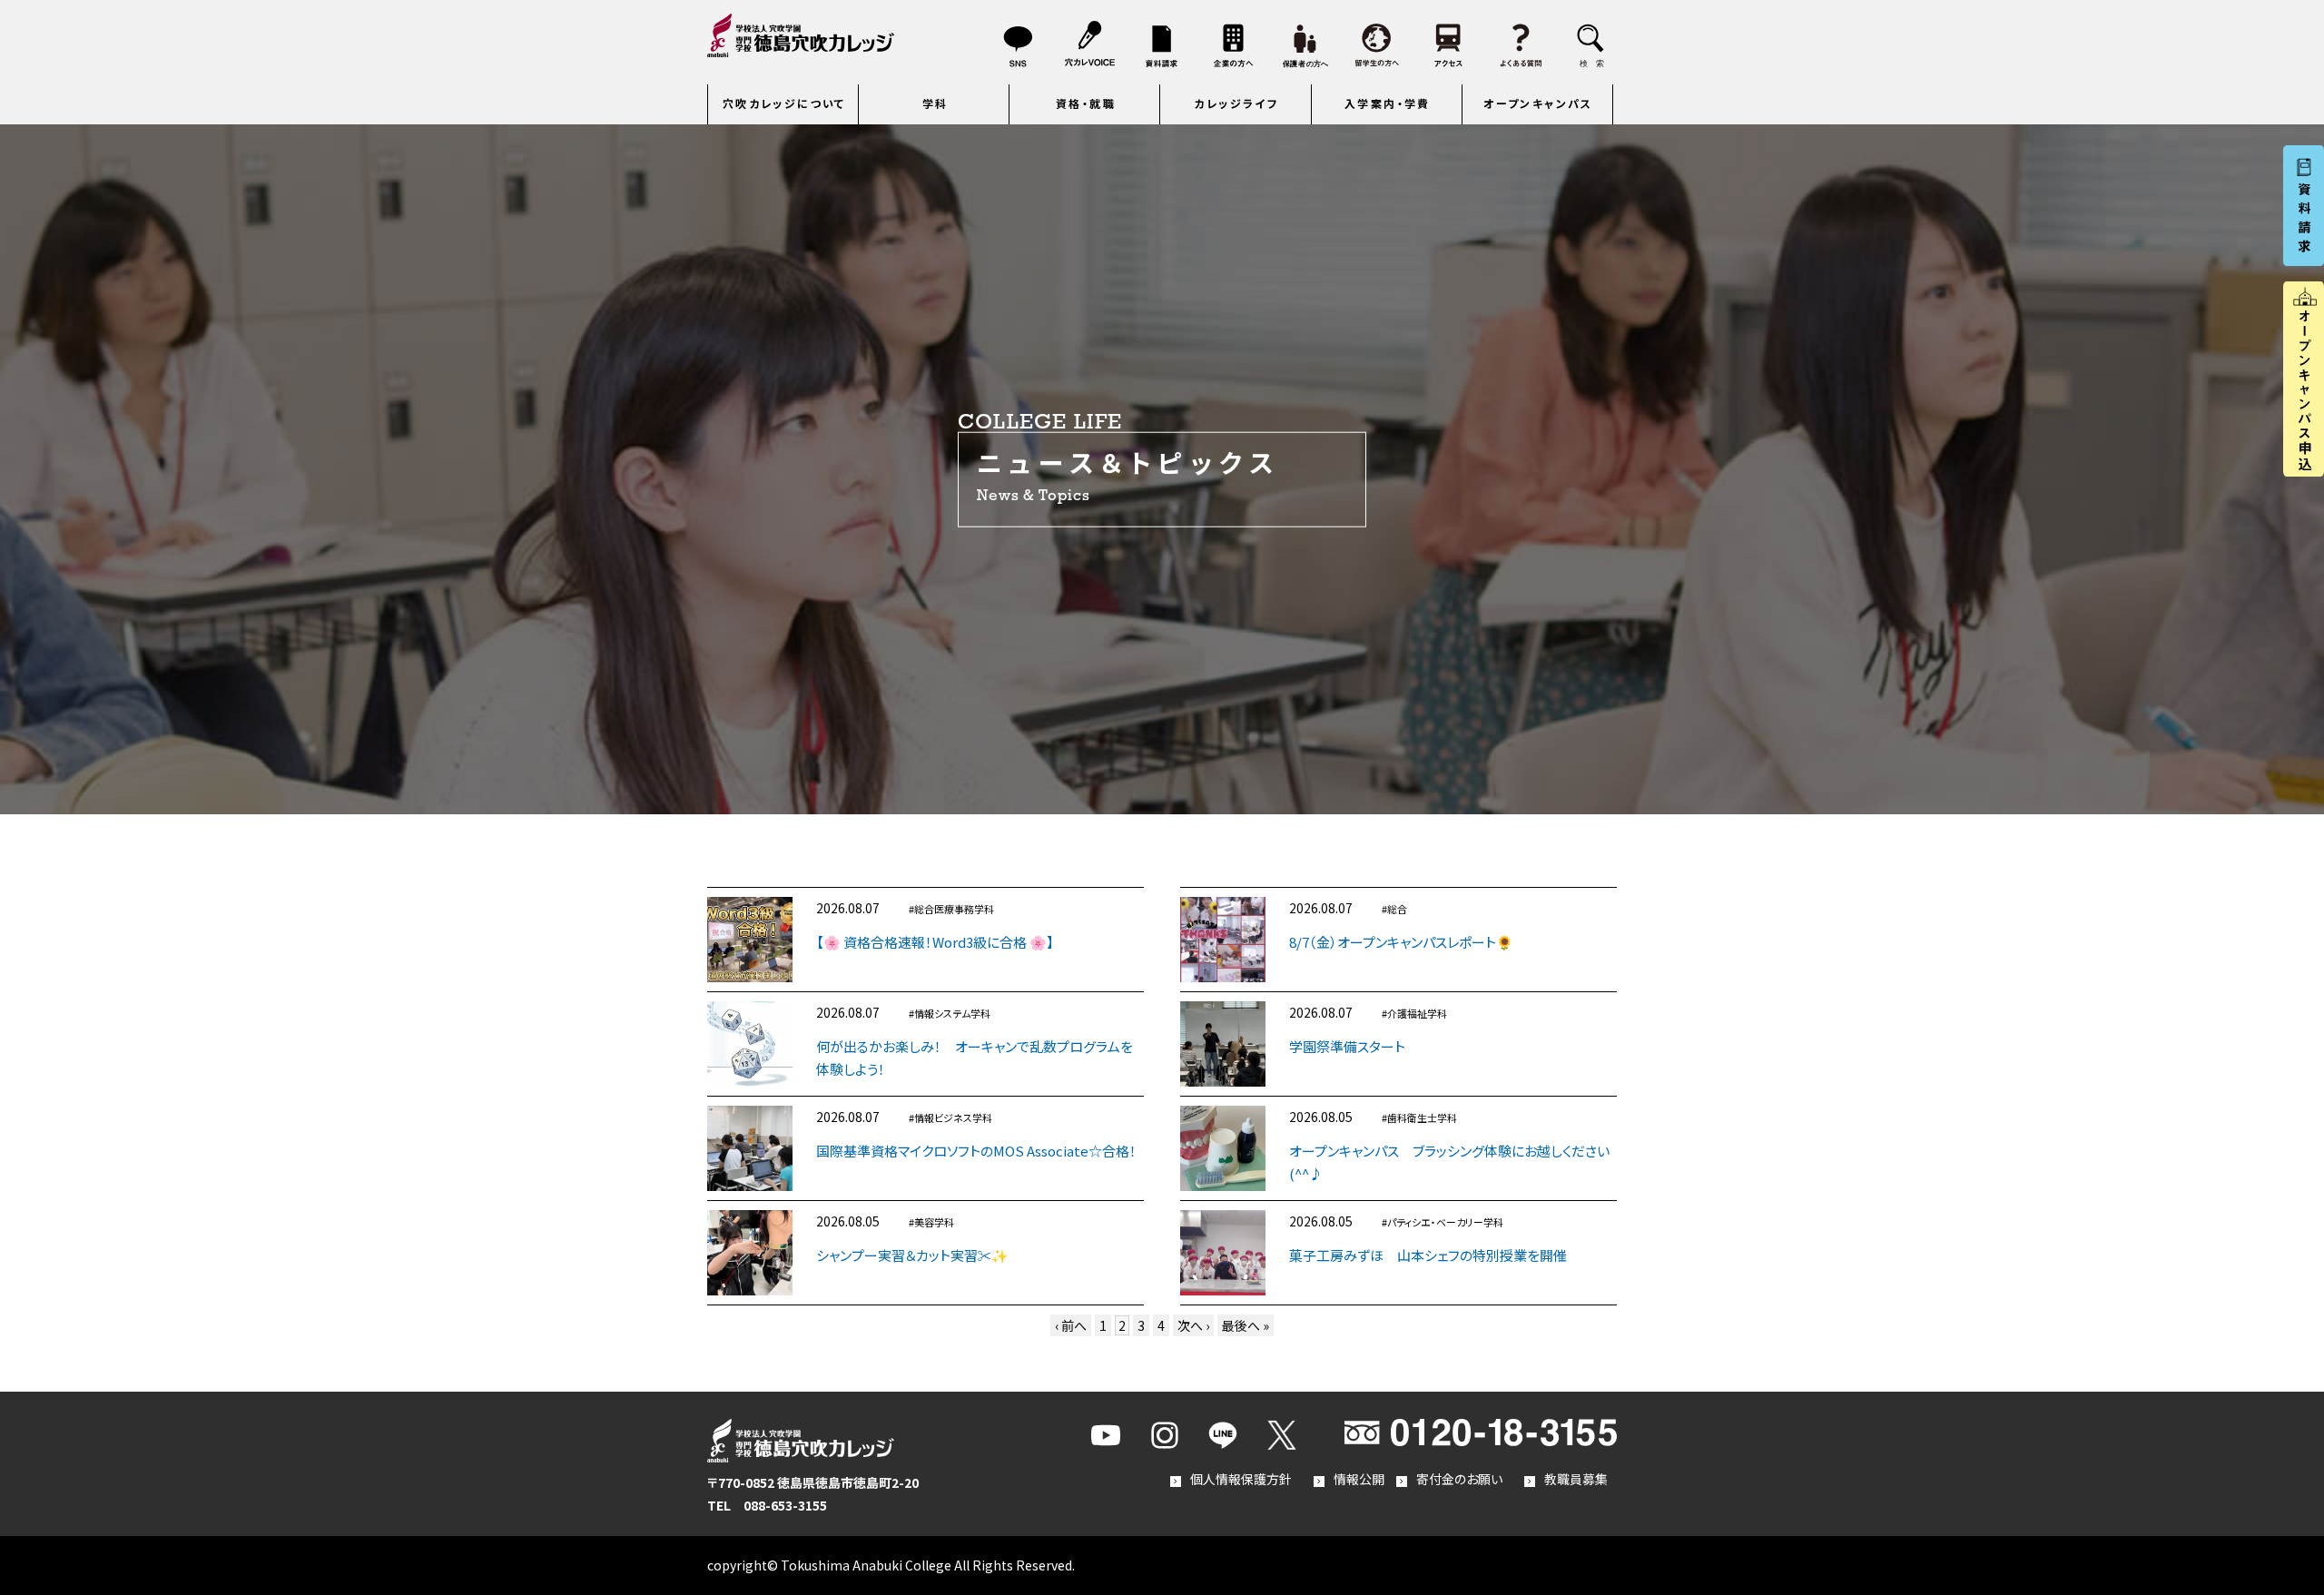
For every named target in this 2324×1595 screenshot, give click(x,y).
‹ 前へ (1071, 1325)
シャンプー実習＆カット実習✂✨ (912, 1255)
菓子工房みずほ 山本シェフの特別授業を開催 (1428, 1255)
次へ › (1193, 1325)
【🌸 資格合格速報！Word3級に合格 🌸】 (935, 942)
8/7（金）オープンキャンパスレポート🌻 (1401, 942)
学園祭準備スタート (1347, 1046)
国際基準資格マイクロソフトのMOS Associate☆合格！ (976, 1151)
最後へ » (1246, 1325)
